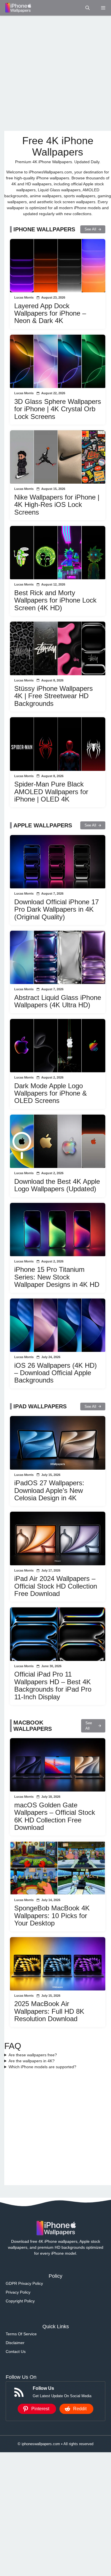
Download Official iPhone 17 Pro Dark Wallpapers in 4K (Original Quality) (56, 909)
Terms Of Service (21, 2334)
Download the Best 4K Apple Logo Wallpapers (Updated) (57, 1185)
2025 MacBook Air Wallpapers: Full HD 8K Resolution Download (49, 2011)
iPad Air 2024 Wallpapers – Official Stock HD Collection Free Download (56, 1586)
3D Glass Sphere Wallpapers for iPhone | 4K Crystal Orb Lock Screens (58, 409)
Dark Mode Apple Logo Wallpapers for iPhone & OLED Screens (51, 1093)
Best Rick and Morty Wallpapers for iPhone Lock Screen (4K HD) (55, 600)
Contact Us (16, 2351)
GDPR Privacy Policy (24, 2283)
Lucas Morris (24, 297)
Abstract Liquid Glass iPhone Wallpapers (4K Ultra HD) (58, 1001)
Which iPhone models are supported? (42, 2067)
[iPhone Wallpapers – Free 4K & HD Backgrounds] (18, 8)
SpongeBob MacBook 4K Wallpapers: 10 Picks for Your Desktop (52, 1916)
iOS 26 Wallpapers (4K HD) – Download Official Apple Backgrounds (55, 1373)
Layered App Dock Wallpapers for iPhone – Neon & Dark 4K (50, 313)
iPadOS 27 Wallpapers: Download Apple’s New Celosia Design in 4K (49, 1490)
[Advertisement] (55, 73)
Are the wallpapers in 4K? (32, 2061)
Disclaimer (15, 2343)
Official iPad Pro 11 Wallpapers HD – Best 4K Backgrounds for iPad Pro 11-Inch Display (53, 1685)
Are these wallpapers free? (33, 2055)
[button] (88, 8)
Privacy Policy (18, 2292)
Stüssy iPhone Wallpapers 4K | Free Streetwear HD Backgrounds (54, 696)
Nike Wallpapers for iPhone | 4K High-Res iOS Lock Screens (57, 505)
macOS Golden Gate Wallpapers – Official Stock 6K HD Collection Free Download (55, 1816)
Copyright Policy (20, 2301)
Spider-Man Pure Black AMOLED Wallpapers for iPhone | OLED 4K (51, 792)
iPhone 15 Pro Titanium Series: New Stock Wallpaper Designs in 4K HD (57, 1277)
